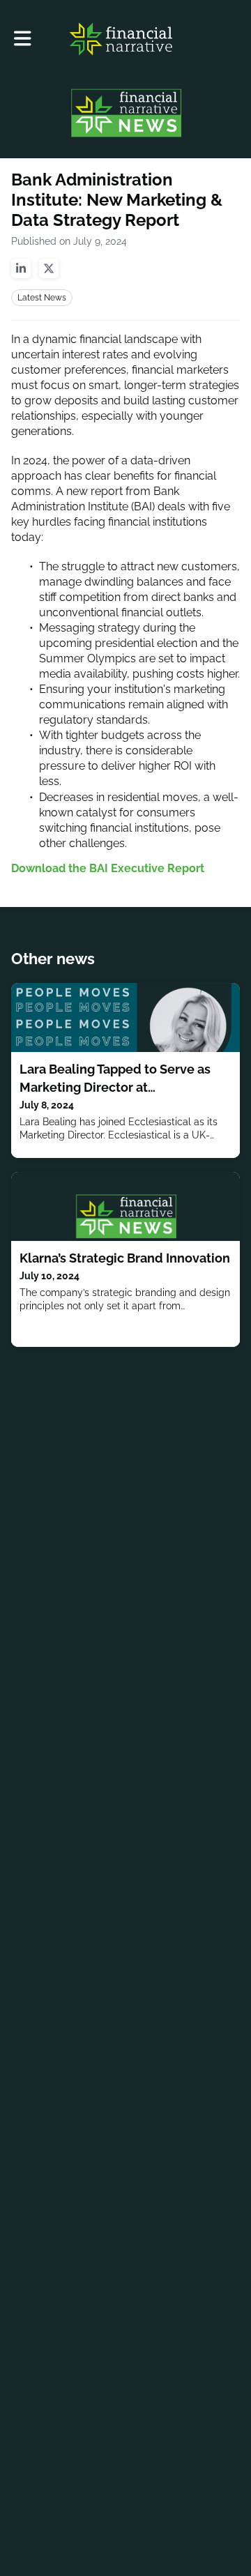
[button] (23, 39)
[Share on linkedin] (21, 268)
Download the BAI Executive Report (108, 868)
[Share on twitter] (49, 268)
